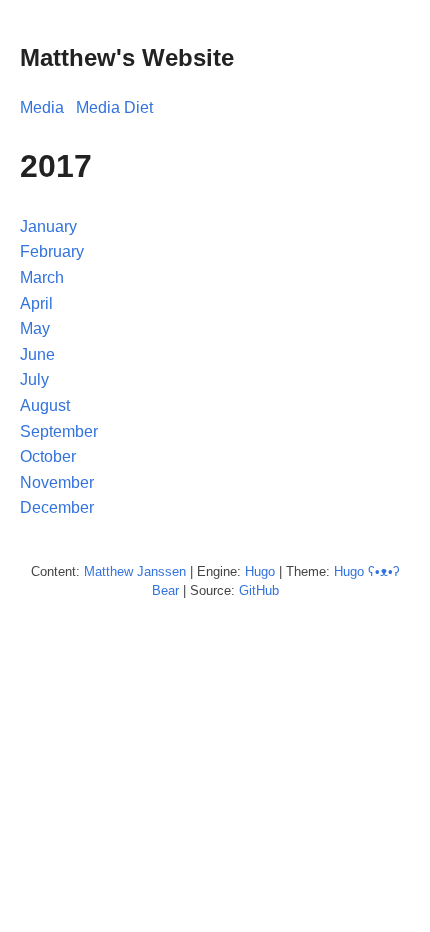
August (45, 405)
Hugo (260, 571)
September (59, 431)
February (52, 251)
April (36, 303)
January (48, 226)
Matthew (108, 571)
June (37, 354)
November (57, 482)
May (35, 328)
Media (42, 107)
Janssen (161, 571)
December (57, 507)
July (34, 379)
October (48, 456)
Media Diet (114, 107)
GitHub (259, 590)
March (42, 277)
